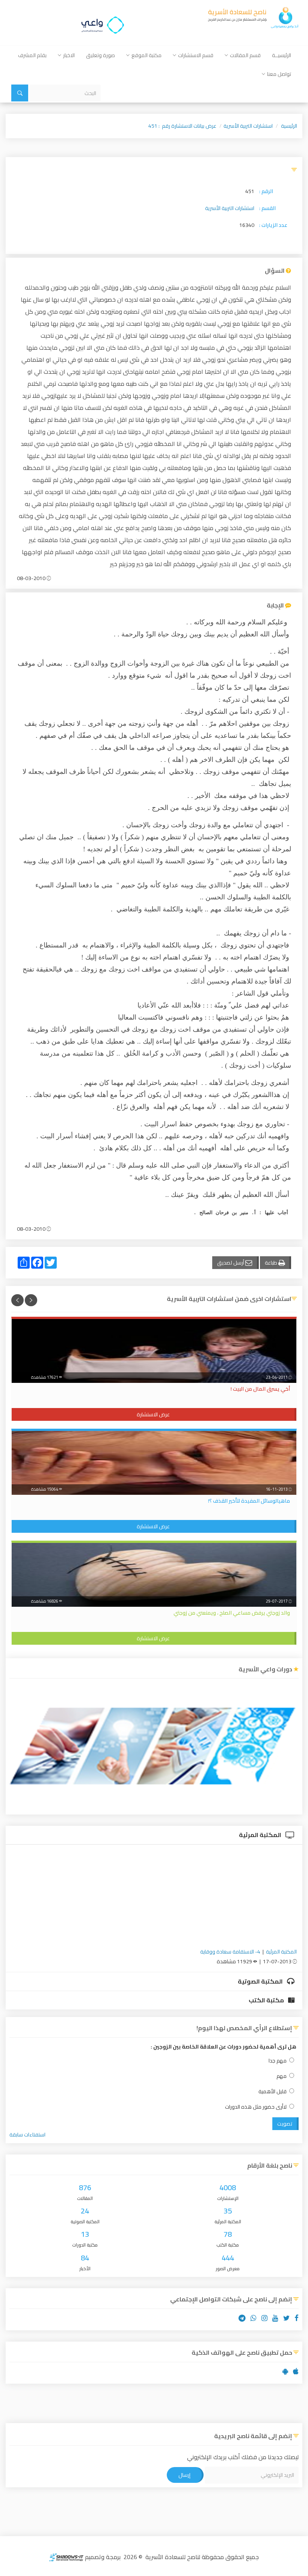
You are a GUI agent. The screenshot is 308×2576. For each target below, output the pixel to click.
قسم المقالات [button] (245, 55)
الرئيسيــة (282, 55)
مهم (282, 2076)
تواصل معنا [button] (279, 74)
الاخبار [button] (69, 55)
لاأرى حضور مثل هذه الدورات (256, 2107)
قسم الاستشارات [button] (196, 55)
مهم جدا (278, 2061)
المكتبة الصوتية (261, 1981)
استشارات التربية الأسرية (248, 126)
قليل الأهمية (273, 2092)
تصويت (285, 2124)
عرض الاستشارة (153, 1414)
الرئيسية (289, 126)
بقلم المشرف (32, 55)
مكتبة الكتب (267, 2000)
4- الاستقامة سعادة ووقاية (230, 1952)
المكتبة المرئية (261, 1835)
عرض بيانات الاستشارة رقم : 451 (182, 126)
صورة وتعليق (100, 55)
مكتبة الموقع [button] (146, 55)
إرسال (184, 2475)
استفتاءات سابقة (27, 2135)
